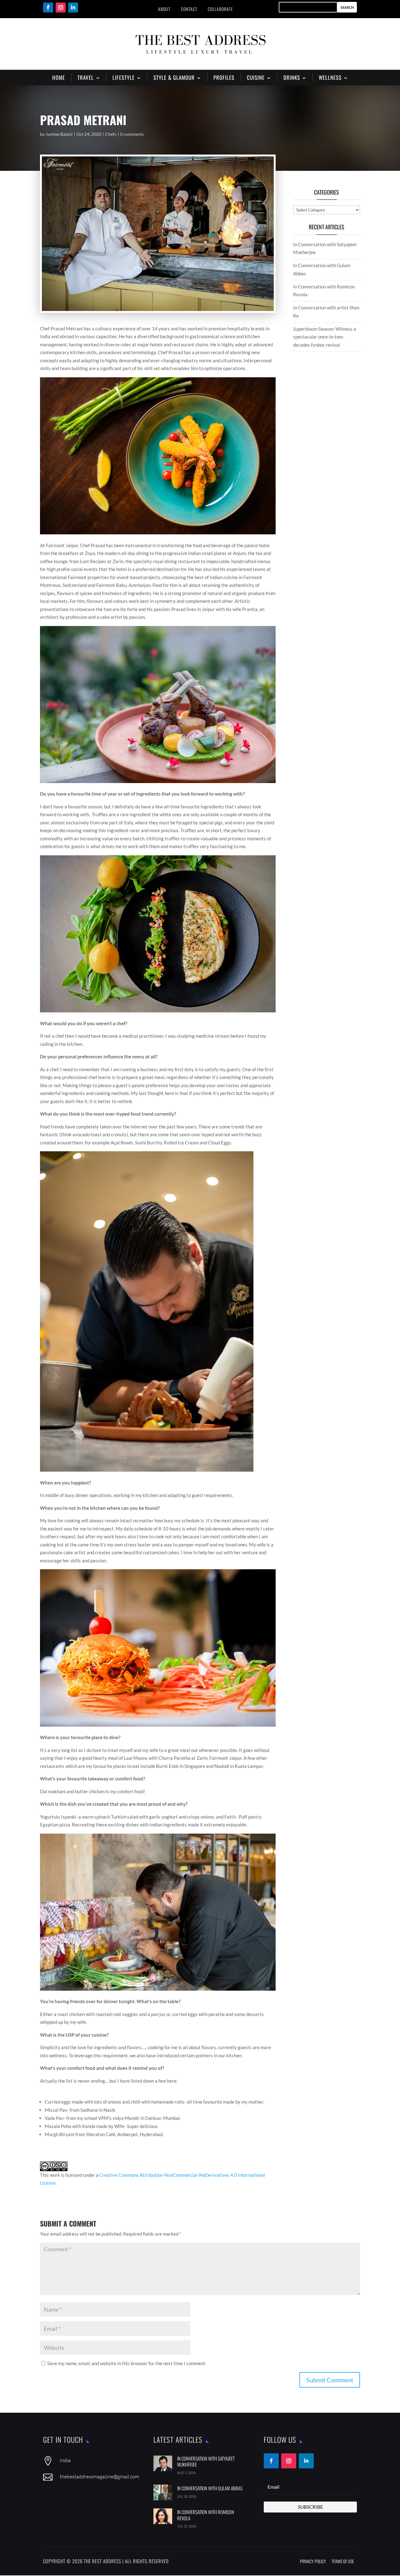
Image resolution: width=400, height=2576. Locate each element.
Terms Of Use (343, 2561)
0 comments (132, 134)
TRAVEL (86, 77)
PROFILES (224, 77)
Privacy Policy (313, 2561)
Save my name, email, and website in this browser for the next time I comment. (127, 2363)
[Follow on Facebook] (48, 8)
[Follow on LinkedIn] (73, 8)
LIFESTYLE (124, 77)
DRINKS (292, 77)
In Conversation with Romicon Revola (206, 2515)
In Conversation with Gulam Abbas (210, 2488)
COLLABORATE (220, 9)
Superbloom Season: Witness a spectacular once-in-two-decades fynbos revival (325, 337)
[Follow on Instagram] (61, 8)
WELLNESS (330, 77)
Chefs (111, 134)
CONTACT (189, 9)
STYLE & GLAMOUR (174, 77)
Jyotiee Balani (59, 134)
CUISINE (256, 77)
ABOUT (164, 9)
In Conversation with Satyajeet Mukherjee (206, 2461)
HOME (59, 77)
